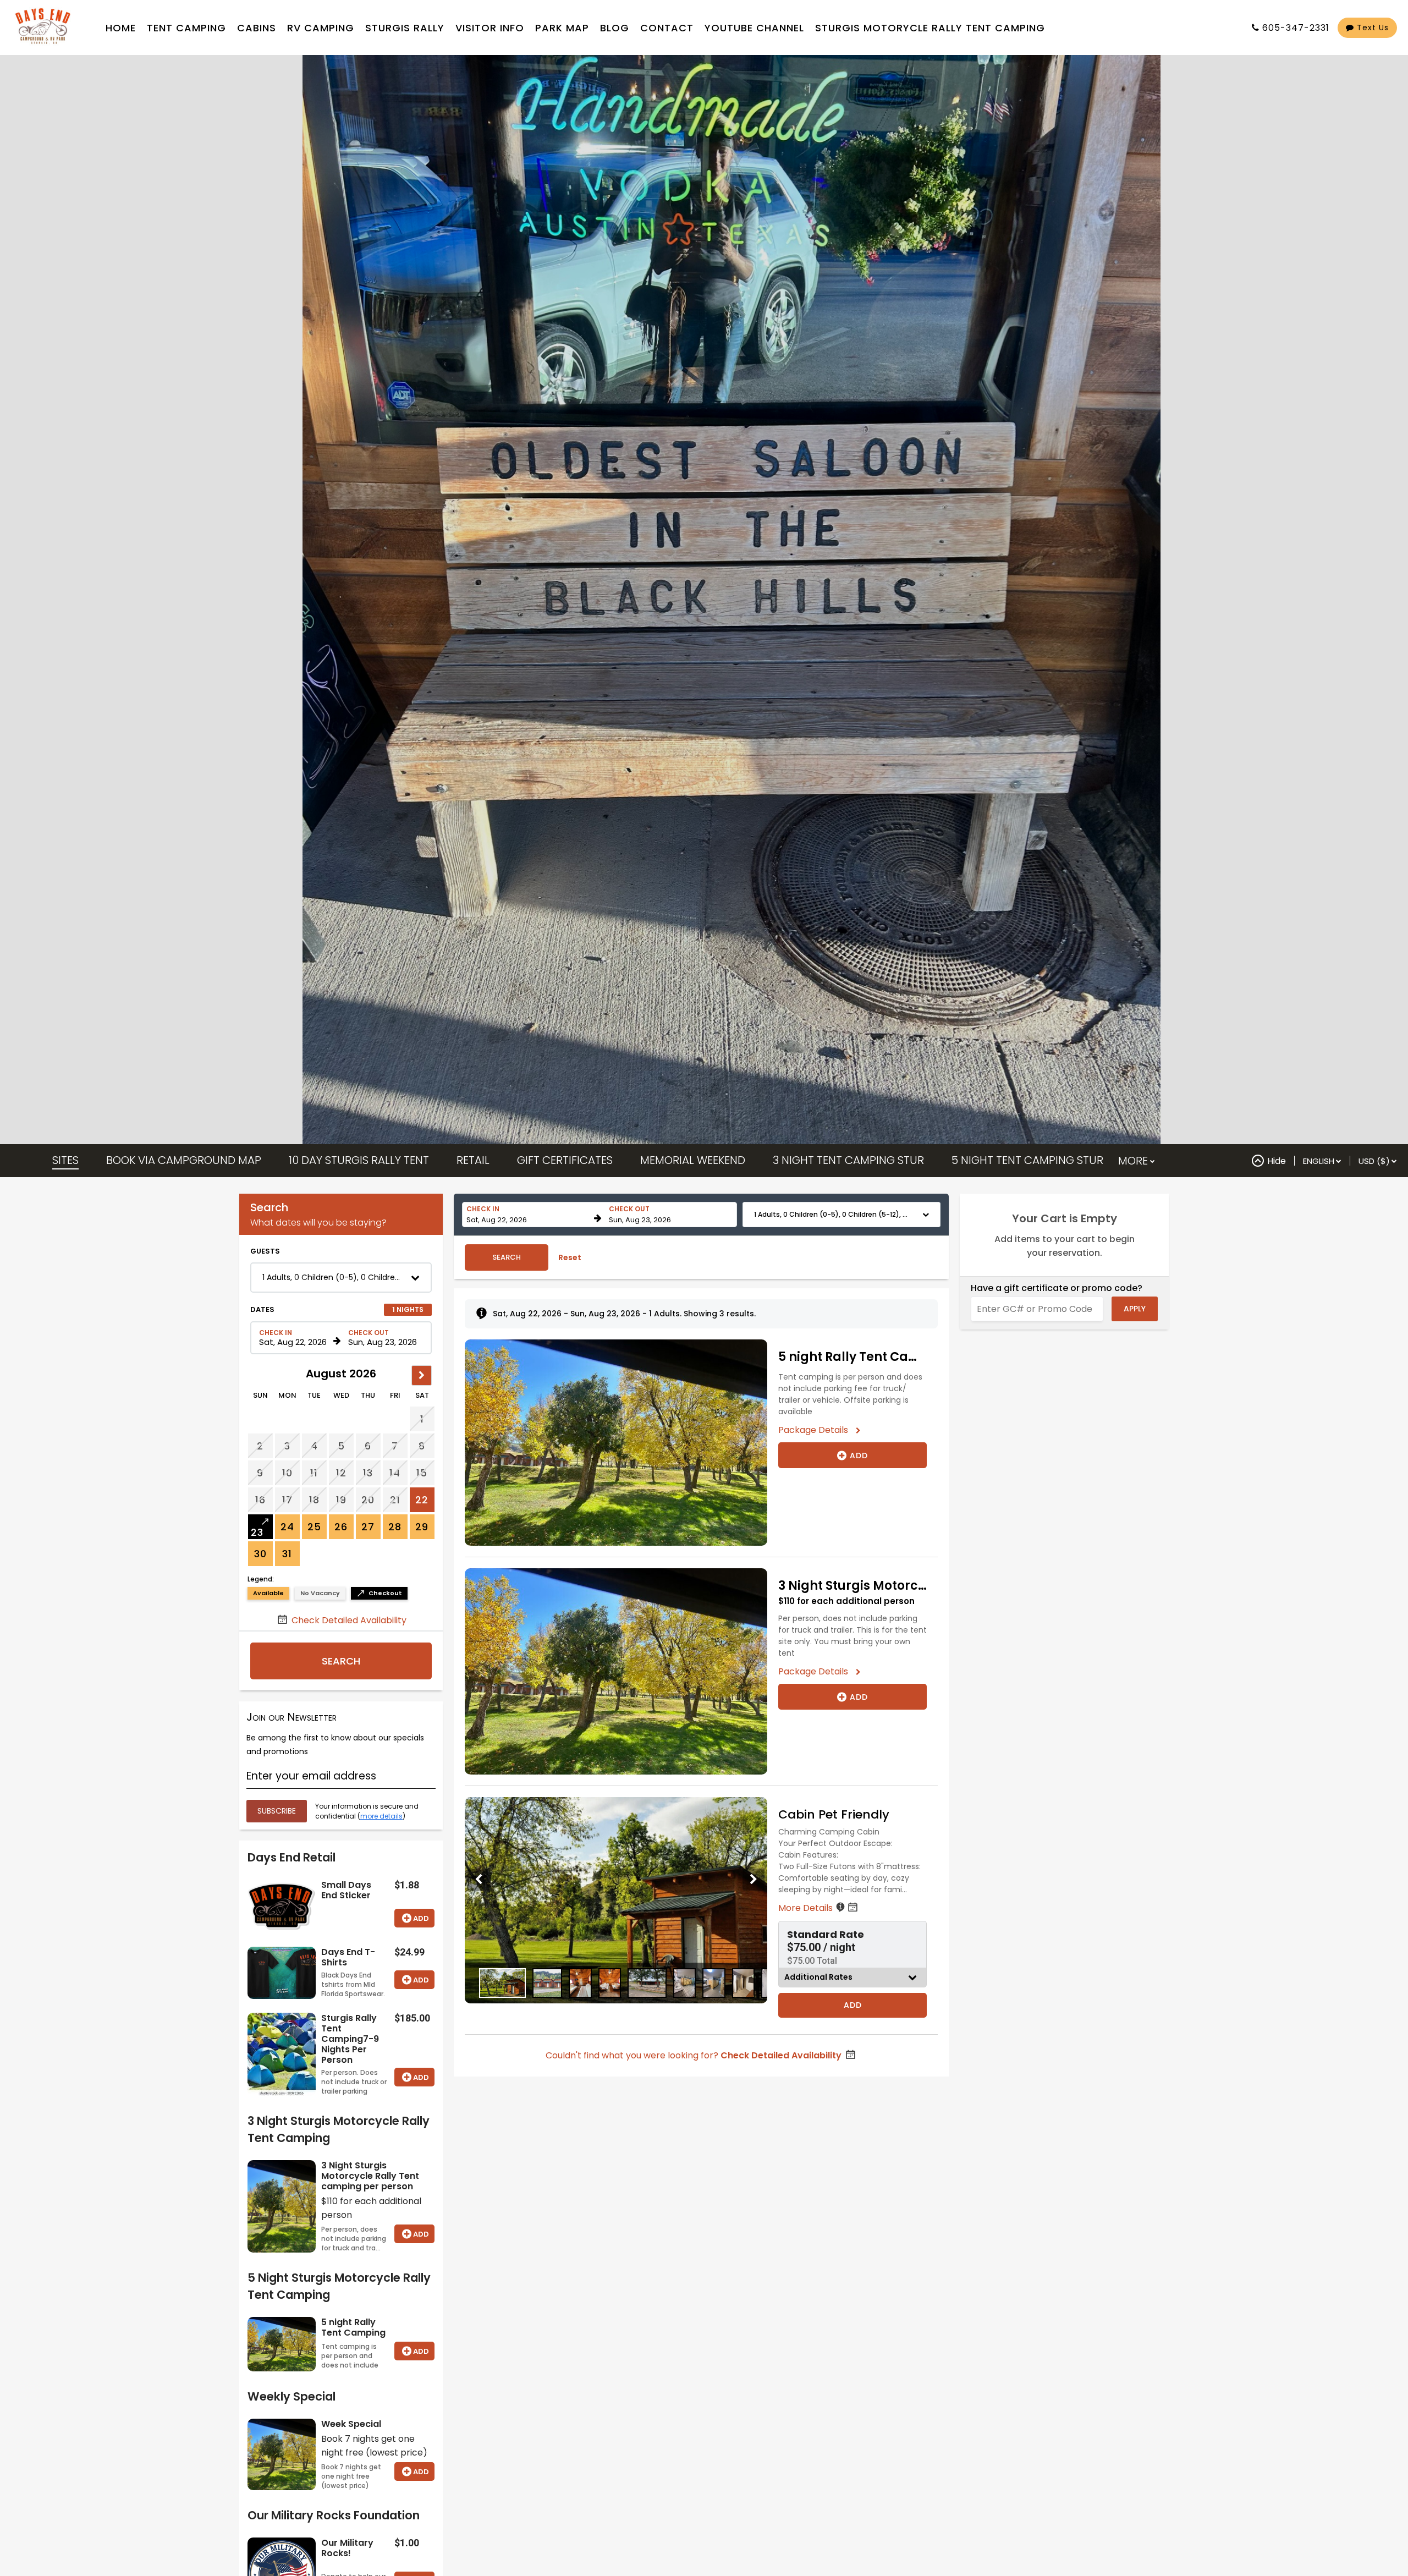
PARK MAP (562, 28)
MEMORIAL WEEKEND (693, 1160)
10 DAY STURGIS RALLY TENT (359, 1160)
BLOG (615, 28)
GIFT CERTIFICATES (565, 1160)
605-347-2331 (1296, 28)
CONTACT (667, 28)
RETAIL (473, 1160)
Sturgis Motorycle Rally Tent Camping (930, 28)
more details (381, 1816)
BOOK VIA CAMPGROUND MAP (184, 1160)
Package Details (817, 1430)
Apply (1135, 1309)
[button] (341, 1278)
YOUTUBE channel (754, 28)
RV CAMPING (321, 28)
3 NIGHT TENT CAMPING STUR (848, 1160)
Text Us (1371, 28)
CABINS (257, 28)
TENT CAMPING (186, 28)
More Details (807, 1908)
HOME (121, 28)
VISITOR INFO (490, 28)
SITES (65, 1160)
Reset (570, 1257)
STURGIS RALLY (405, 28)
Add (421, 1918)
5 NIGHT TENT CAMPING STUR (1027, 1160)
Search (341, 1661)
